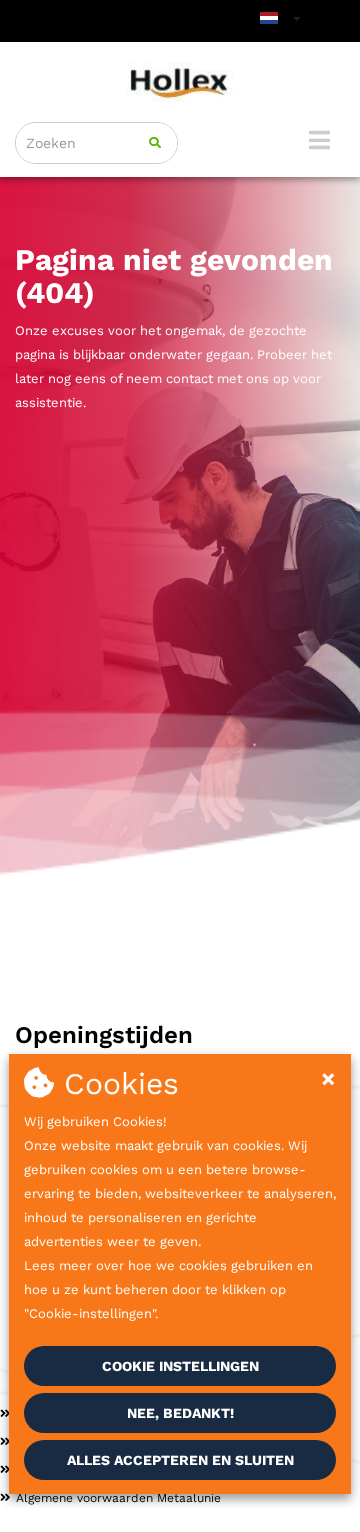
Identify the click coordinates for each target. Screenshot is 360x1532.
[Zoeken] (155, 143)
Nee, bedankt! (180, 1413)
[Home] (180, 82)
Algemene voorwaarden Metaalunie (118, 1498)
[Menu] (319, 140)
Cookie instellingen (180, 1366)
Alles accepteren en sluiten (180, 1460)
